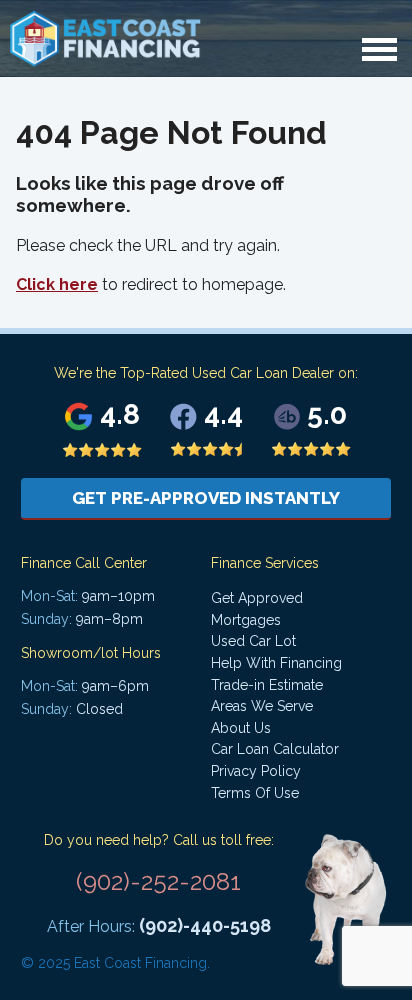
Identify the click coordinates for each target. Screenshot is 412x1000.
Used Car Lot (253, 641)
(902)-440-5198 (205, 925)
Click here (57, 284)
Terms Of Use (255, 793)
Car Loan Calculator (275, 749)
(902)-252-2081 (158, 881)
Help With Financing (276, 663)
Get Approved (257, 598)
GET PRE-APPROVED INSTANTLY (206, 498)
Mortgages (246, 620)
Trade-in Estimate (267, 685)
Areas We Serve (262, 706)
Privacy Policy (256, 771)
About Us (241, 728)
